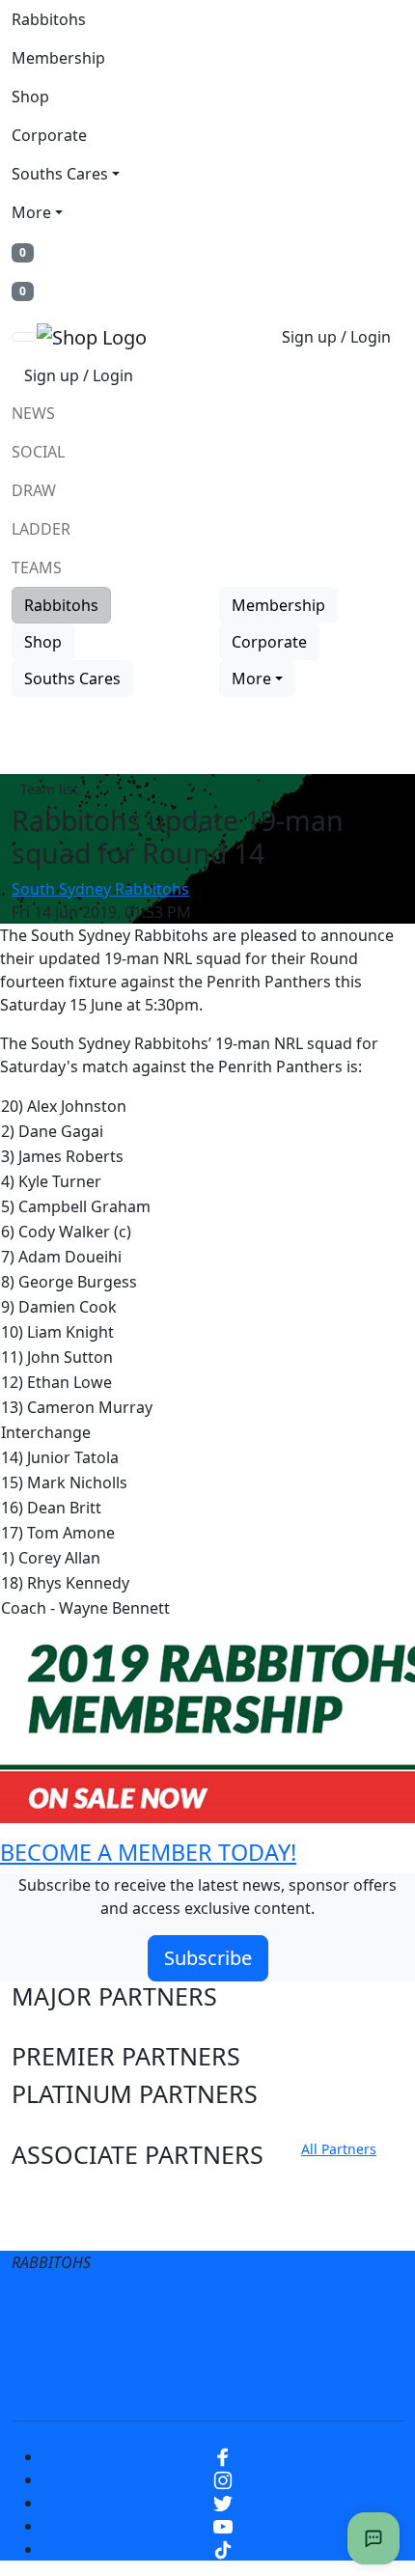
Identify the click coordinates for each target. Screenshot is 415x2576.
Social (38, 452)
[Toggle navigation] (24, 337)
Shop (30, 97)
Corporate (49, 135)
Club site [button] (60, 2192)
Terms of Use (99, 2309)
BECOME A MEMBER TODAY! (148, 1852)
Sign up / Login (336, 337)
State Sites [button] (70, 2229)
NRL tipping (164, 2386)
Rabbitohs (49, 19)
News (33, 413)
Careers (336, 2309)
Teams (37, 568)
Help (72, 2347)
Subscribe (208, 1958)
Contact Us (160, 2347)
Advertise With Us (295, 2347)
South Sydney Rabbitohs (100, 889)
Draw (34, 490)
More (31, 212)
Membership (58, 58)
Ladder (41, 529)
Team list (49, 789)
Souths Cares (60, 174)
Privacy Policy (228, 2309)
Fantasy (265, 2386)
